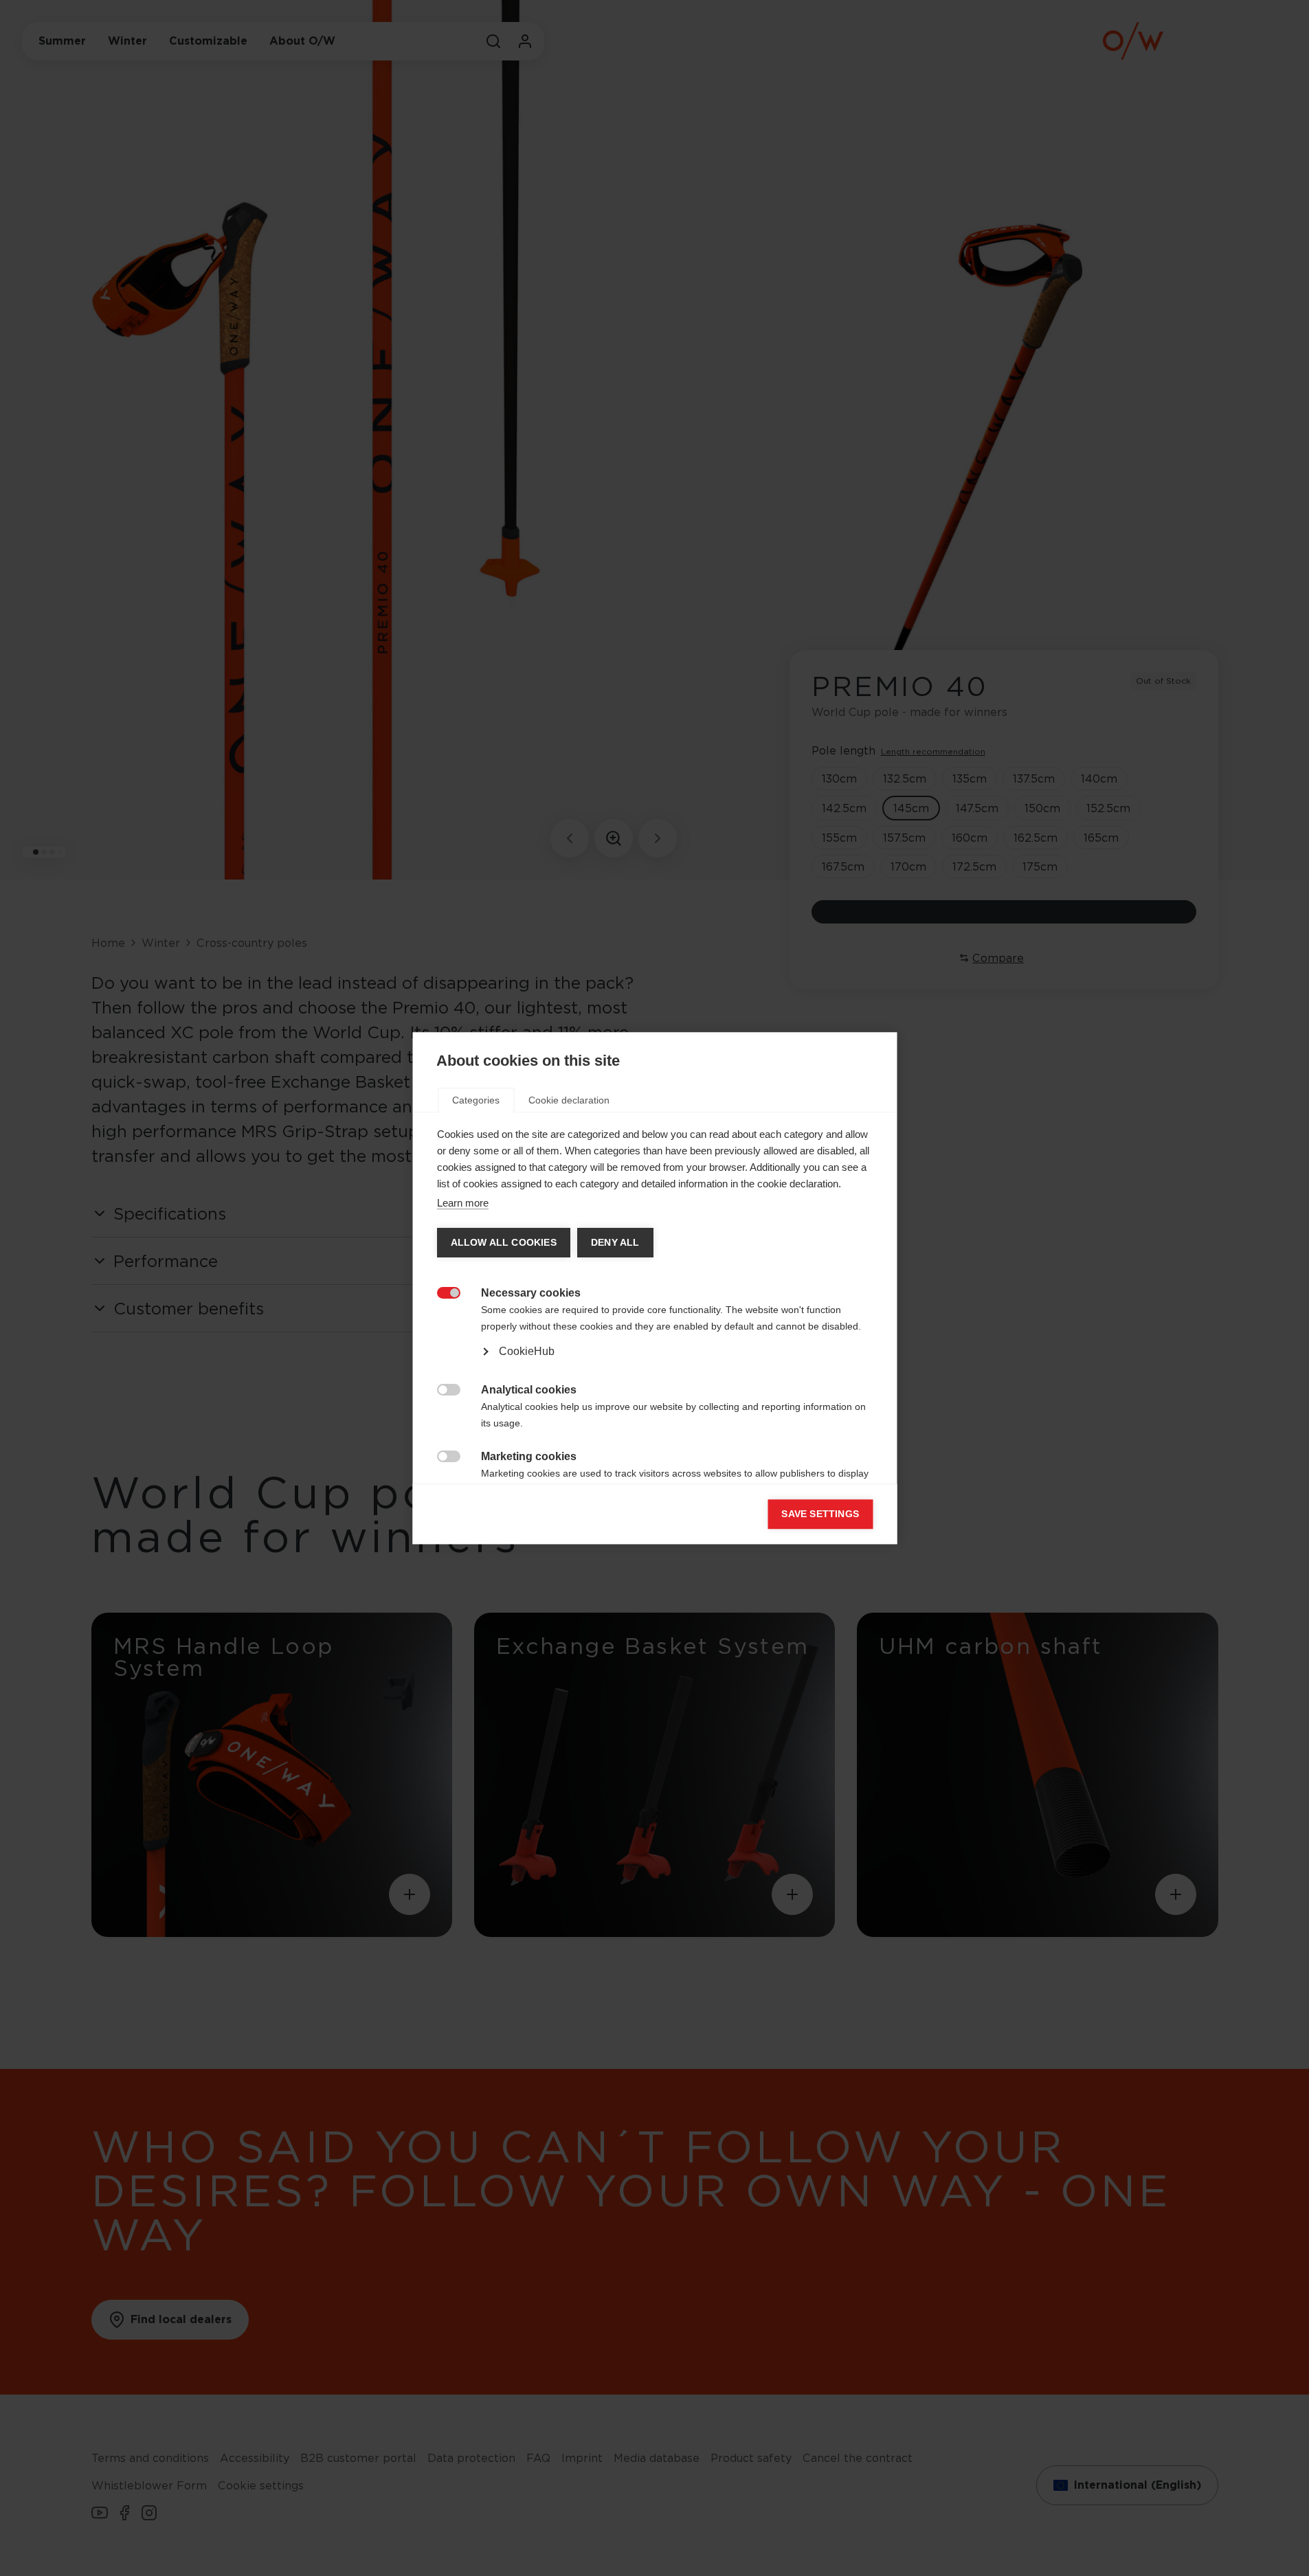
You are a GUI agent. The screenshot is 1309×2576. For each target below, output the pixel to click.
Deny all (615, 1243)
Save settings (820, 1514)
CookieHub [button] (526, 1351)
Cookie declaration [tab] (569, 1100)
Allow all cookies (503, 1243)
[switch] (441, 1291)
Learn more (462, 1203)
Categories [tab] (476, 1100)
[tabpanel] (654, 1336)
